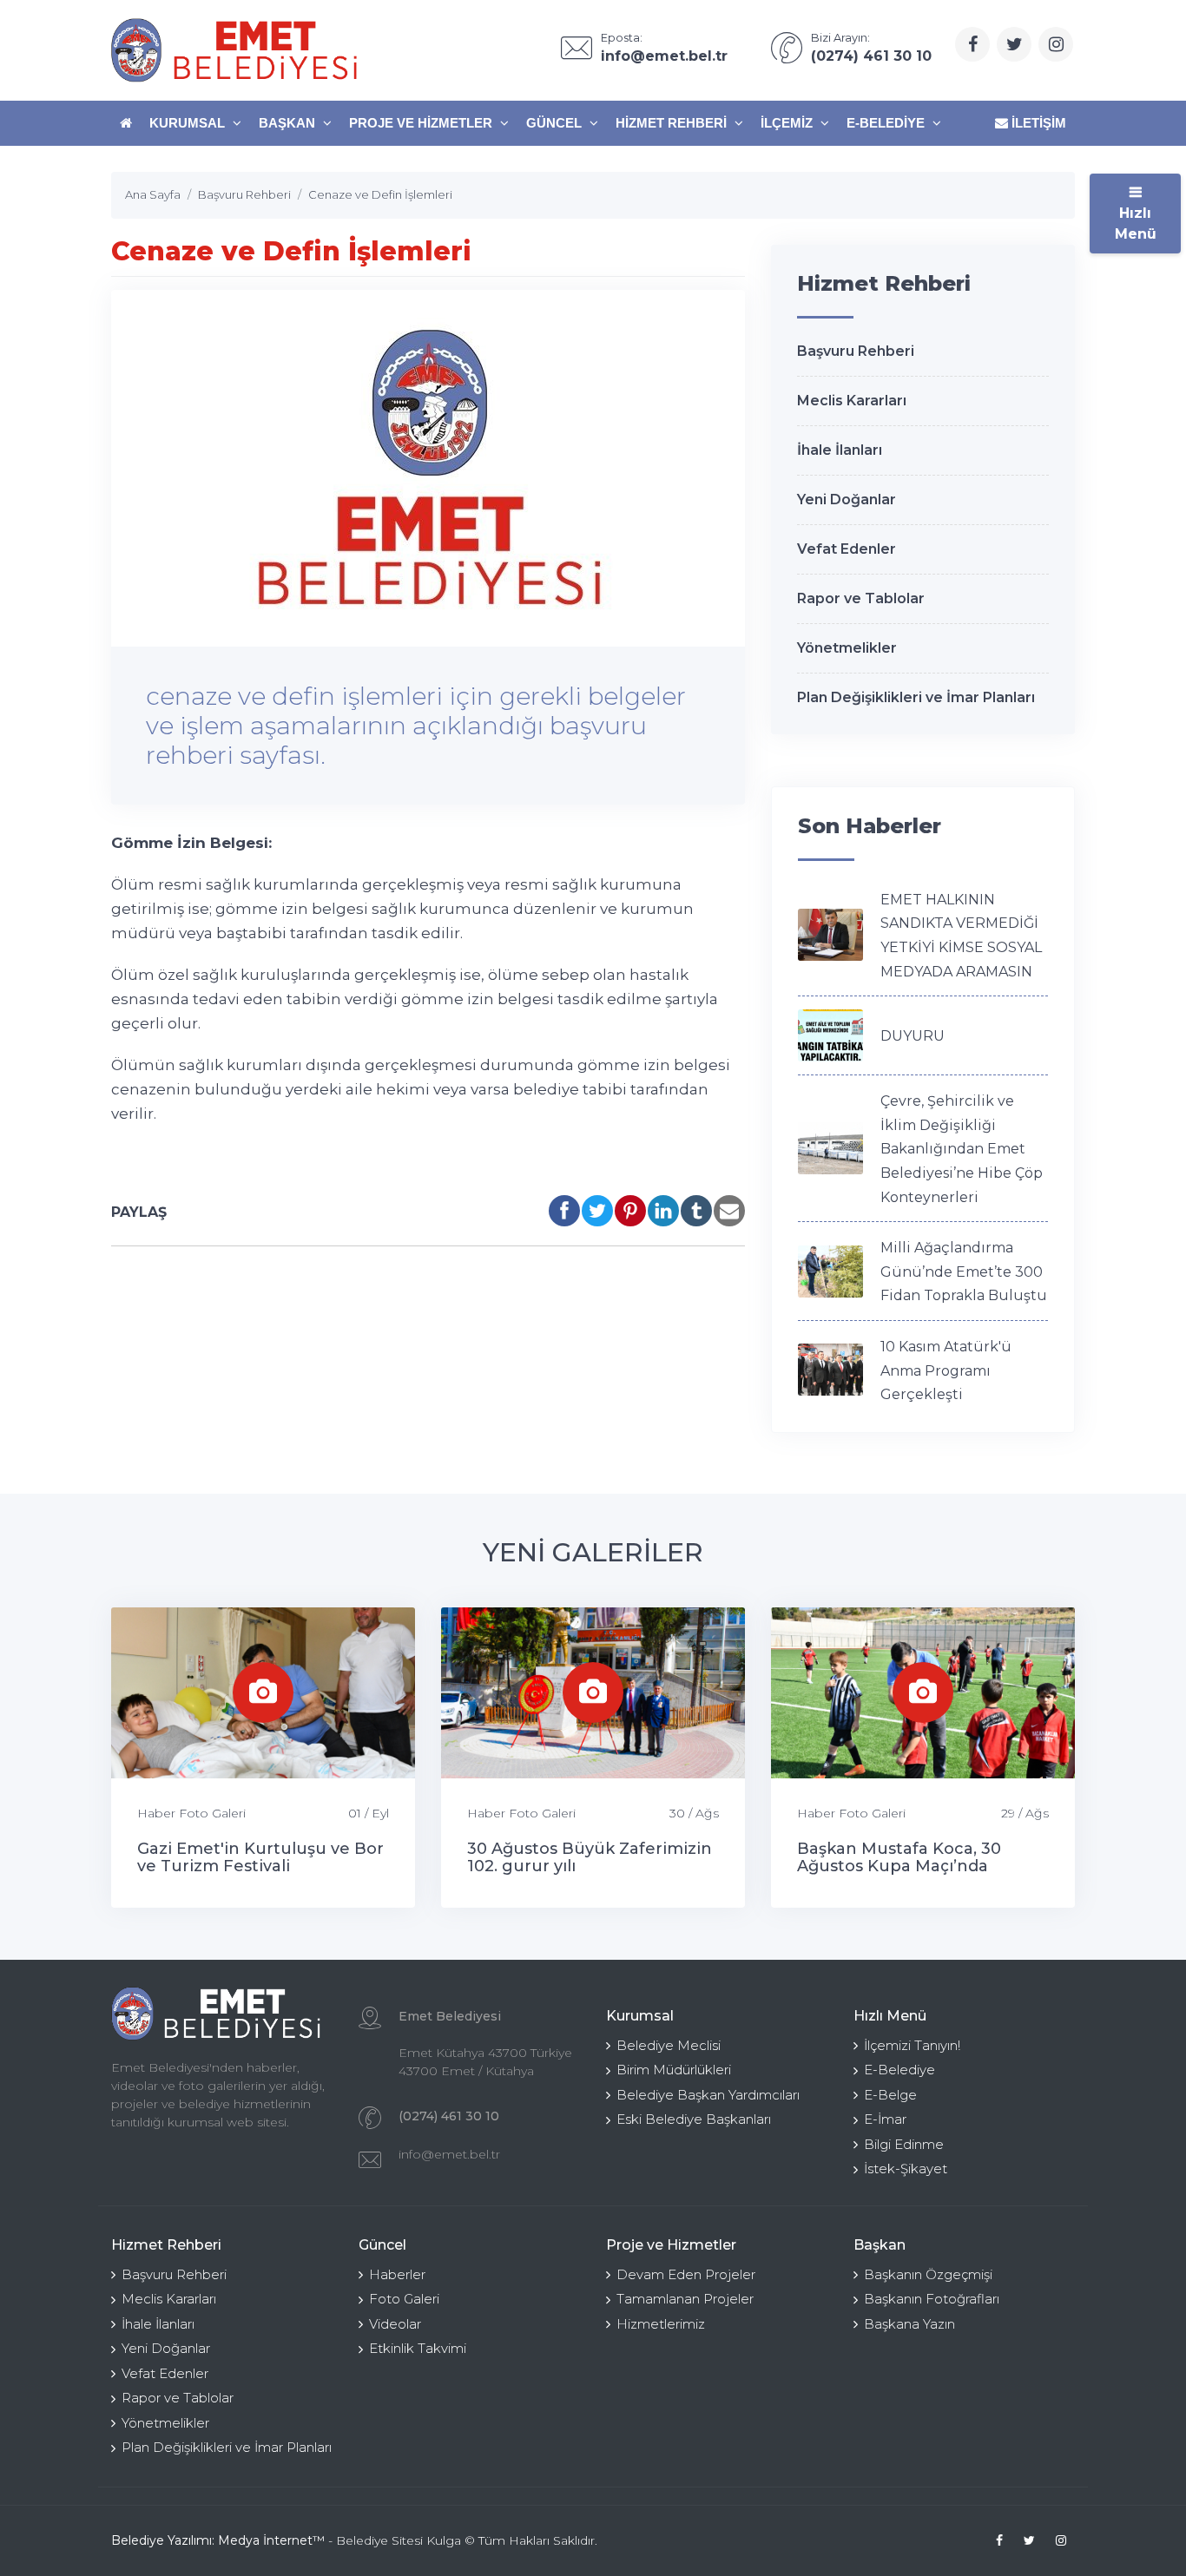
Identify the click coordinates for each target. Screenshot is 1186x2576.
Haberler (397, 2274)
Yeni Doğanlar (847, 499)
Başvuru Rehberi (856, 351)
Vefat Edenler (847, 549)
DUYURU (913, 1036)
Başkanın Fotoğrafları (932, 2299)
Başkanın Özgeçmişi (928, 2274)
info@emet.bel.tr (449, 2154)
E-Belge (890, 2095)
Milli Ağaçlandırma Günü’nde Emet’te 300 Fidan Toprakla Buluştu (964, 1272)
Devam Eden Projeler (686, 2274)
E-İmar (885, 2119)
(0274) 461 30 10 (449, 2116)
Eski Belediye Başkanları (694, 2119)
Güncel (556, 123)
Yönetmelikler (847, 648)
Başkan (289, 123)
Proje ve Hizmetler (422, 123)
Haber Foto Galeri (191, 1813)
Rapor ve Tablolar (861, 598)
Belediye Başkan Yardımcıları (708, 2095)
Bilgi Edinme (904, 2144)
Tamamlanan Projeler (685, 2299)
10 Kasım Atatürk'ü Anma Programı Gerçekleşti (946, 1370)
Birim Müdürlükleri (674, 2070)
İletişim (1037, 123)
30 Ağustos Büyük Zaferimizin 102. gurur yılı (590, 1857)
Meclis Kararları (852, 401)
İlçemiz (788, 123)
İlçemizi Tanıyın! (912, 2045)
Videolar (395, 2324)
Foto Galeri (404, 2299)
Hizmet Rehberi (673, 123)
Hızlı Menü (1136, 223)
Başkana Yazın (909, 2324)
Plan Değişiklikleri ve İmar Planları (916, 697)
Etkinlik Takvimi (418, 2348)
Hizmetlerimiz (661, 2324)
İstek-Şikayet (906, 2169)
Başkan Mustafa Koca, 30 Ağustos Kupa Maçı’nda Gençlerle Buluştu (899, 1866)
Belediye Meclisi (669, 2045)
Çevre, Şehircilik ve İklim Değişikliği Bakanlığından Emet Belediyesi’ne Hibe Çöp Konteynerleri (962, 1149)
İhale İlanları (840, 450)
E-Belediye (887, 123)
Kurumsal (189, 123)
